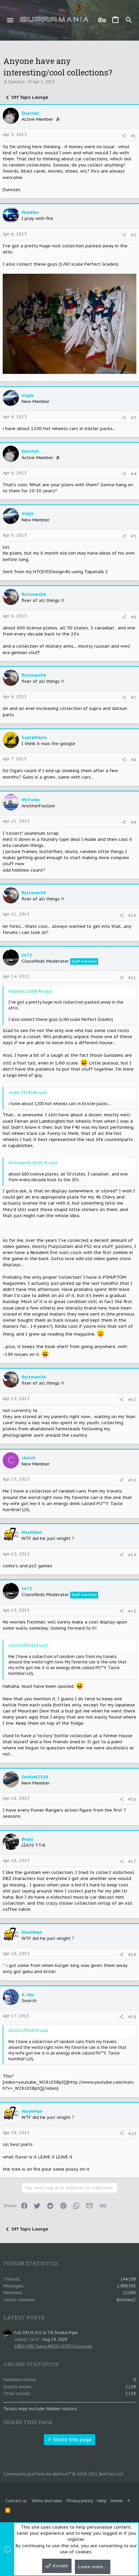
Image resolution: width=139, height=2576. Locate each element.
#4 (134, 474)
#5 (134, 536)
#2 (134, 235)
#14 (132, 1555)
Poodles (30, 212)
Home (117, 2501)
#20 (132, 2134)
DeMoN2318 (35, 1777)
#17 (132, 1862)
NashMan (32, 1532)
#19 (132, 2017)
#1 (134, 136)
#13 (132, 1480)
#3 (134, 418)
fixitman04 (34, 594)
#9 (134, 822)
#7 (134, 698)
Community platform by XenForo (64, 2474)
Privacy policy (80, 2501)
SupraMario (34, 737)
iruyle (28, 395)
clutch (29, 1458)
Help (102, 2501)
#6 (134, 617)
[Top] (129, 2501)
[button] (10, 20)
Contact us (16, 2501)
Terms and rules (47, 2501)
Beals (27, 1839)
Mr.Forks (31, 800)
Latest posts (24, 2317)
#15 (132, 1611)
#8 (134, 760)
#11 (132, 978)
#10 (132, 915)
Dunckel (17, 82)
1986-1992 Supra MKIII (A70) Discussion (53, 2346)
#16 (132, 1799)
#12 (132, 1400)
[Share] (124, 136)
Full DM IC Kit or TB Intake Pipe (46, 2333)
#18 (132, 1955)
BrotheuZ (126, 2300)
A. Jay (27, 1995)
